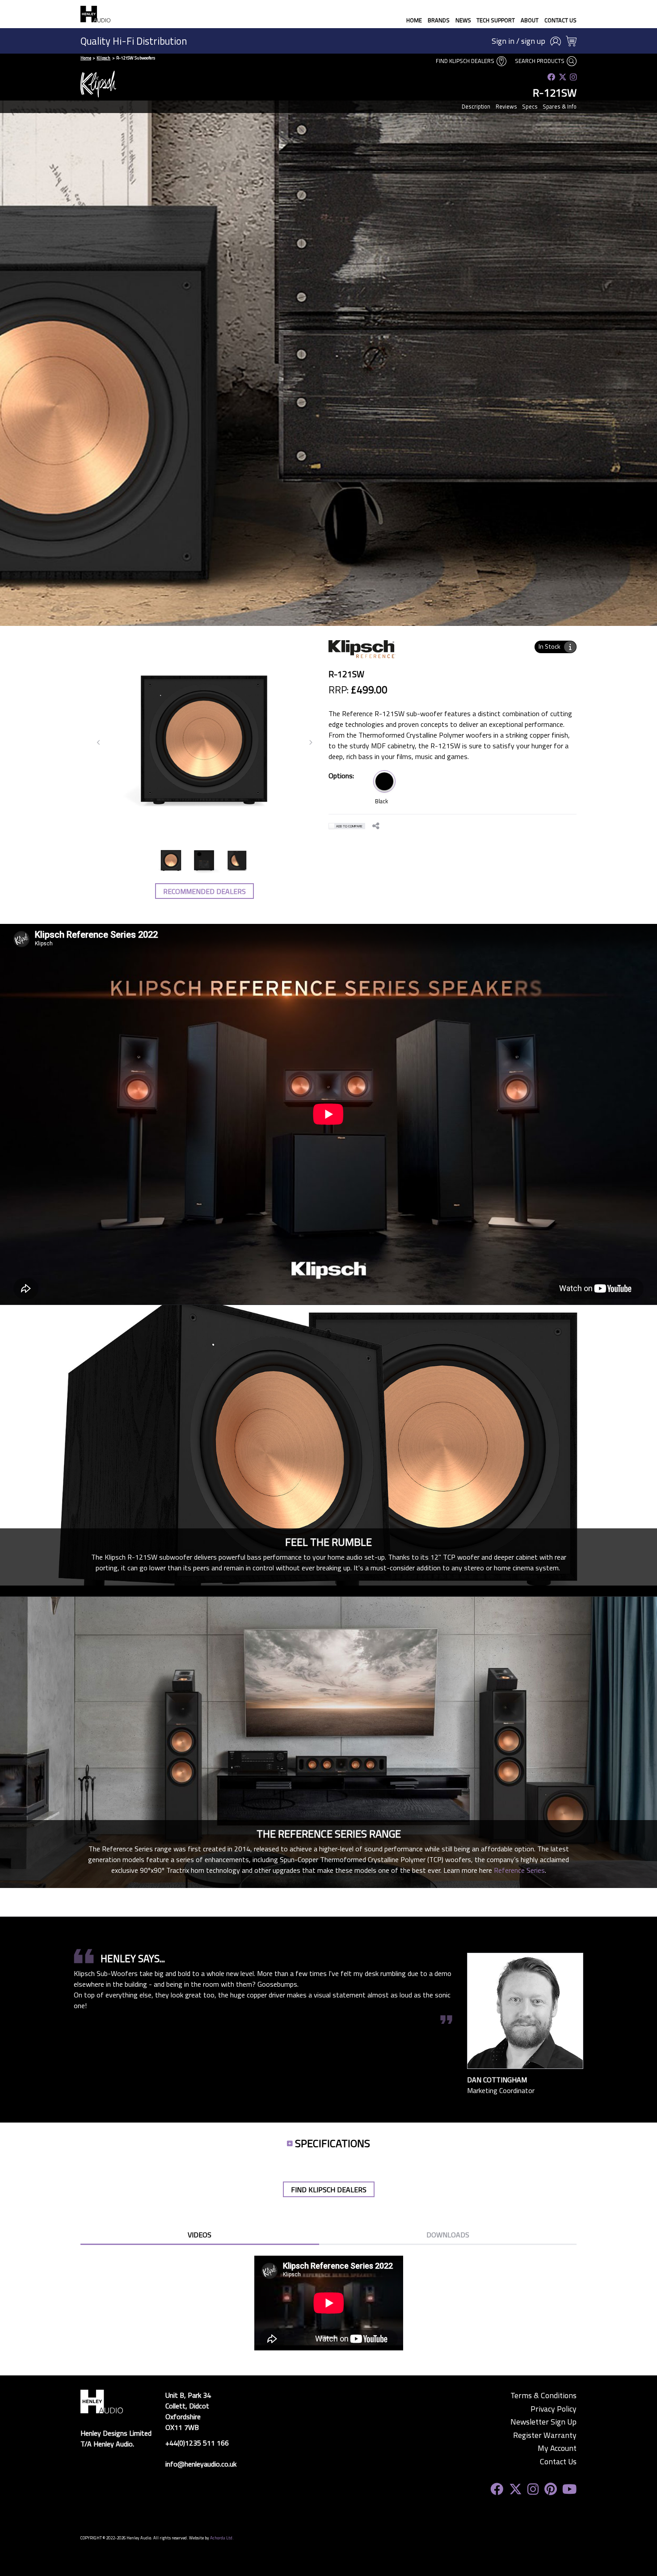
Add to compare (349, 826)
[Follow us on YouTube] (569, 2489)
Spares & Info (560, 106)
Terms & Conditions (543, 2396)
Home (414, 20)
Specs (530, 106)
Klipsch (103, 58)
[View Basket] (571, 41)
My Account (557, 2448)
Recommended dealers (204, 891)
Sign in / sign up (518, 41)
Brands (439, 20)
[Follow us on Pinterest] (551, 2489)
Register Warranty (545, 2435)
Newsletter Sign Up (543, 2422)
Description (476, 106)
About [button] (530, 20)
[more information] (570, 647)
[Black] (384, 781)
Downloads (448, 2235)
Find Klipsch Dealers (466, 61)
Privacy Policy (554, 2409)
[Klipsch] (98, 84)
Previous (99, 743)
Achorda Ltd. (222, 2538)
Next (311, 743)
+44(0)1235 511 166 (197, 2443)
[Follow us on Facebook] (552, 77)
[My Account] (556, 41)
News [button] (463, 20)
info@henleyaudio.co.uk (201, 2464)
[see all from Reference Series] (362, 654)
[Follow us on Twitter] (563, 77)
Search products (540, 61)
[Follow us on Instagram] (573, 77)
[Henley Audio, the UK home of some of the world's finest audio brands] (102, 2400)
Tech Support (496, 20)
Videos (200, 2235)
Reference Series (519, 1870)
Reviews (506, 106)
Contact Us (560, 20)
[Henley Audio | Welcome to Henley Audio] (95, 14)
